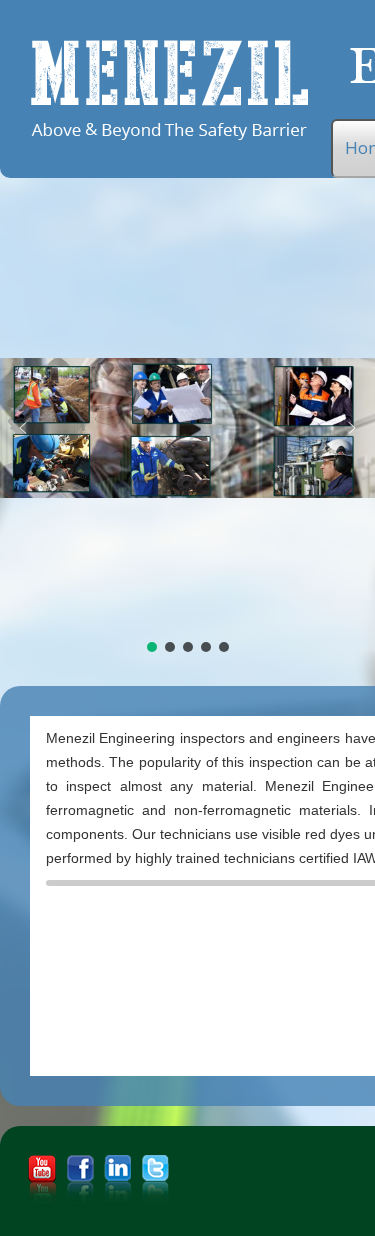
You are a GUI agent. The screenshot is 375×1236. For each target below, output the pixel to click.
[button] (23, 428)
